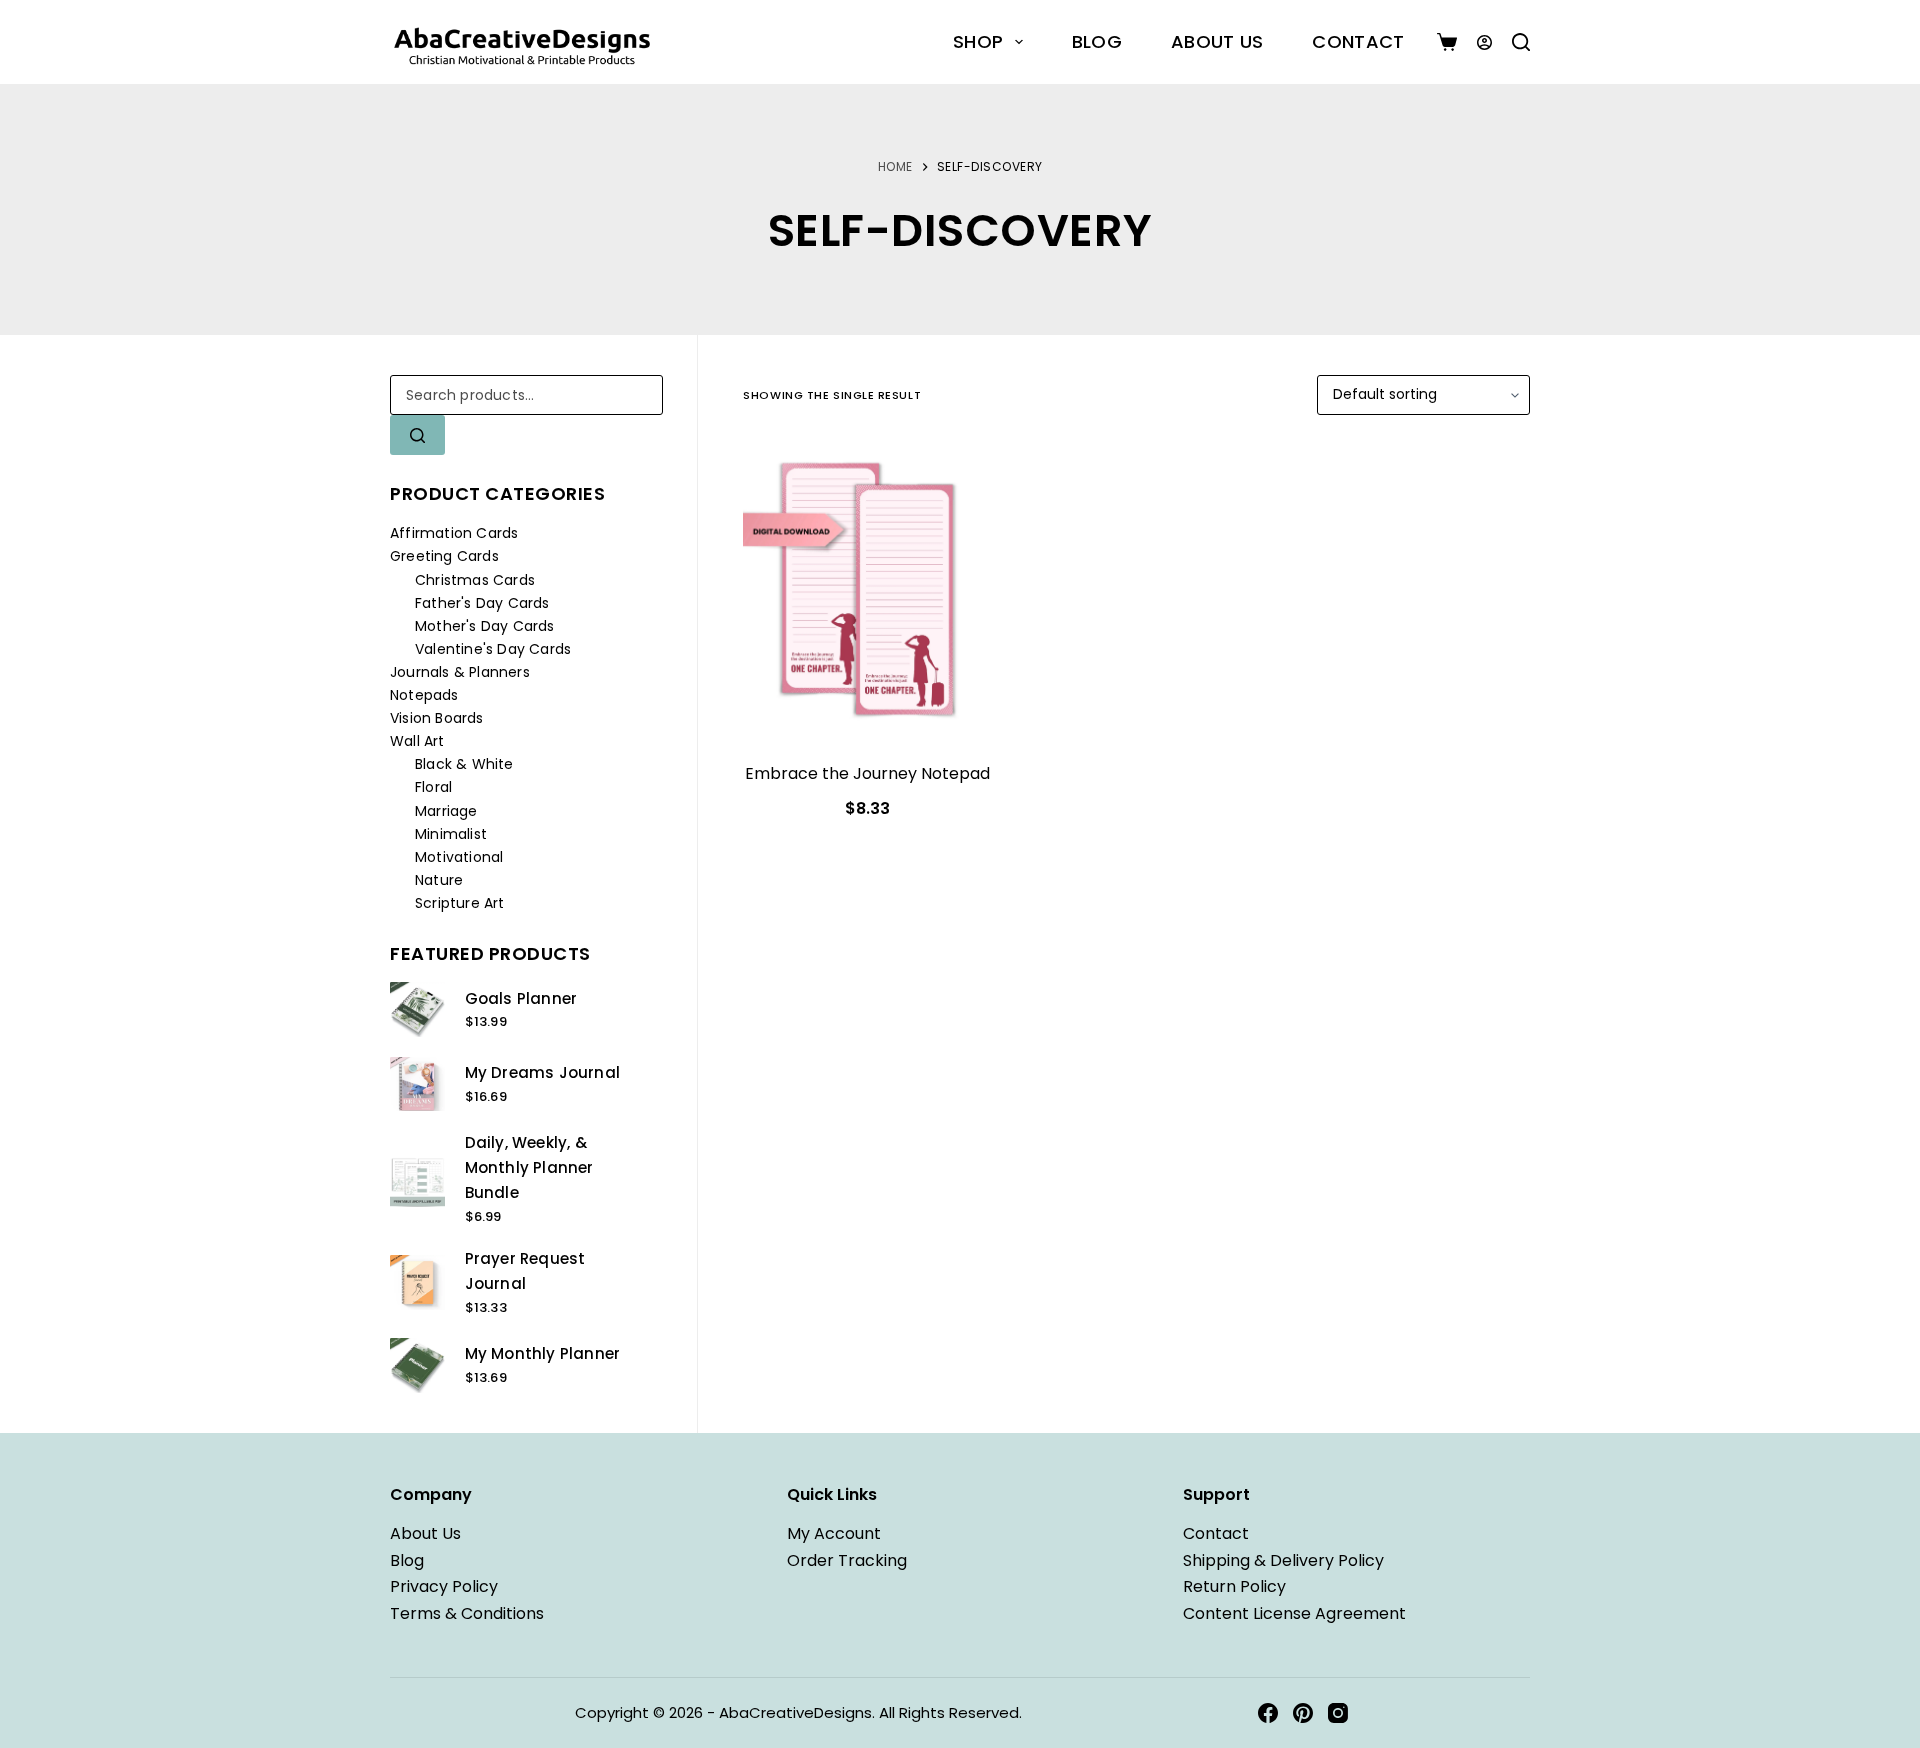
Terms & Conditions (467, 1613)
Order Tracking (847, 1560)
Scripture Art (460, 903)
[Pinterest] (1303, 1713)
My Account (834, 1533)
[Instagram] (1338, 1713)
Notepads (424, 695)
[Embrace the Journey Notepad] (867, 591)
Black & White (464, 764)
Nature (439, 880)
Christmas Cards (475, 580)
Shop (978, 41)
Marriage (446, 811)
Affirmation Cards (454, 533)
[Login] (1484, 42)
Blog (1097, 41)
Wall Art (417, 741)
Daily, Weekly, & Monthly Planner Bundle (529, 1167)
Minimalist (451, 834)
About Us (1217, 41)
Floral (433, 787)
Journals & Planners (460, 672)
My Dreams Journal (542, 1072)
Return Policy (1234, 1586)
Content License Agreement (1294, 1613)
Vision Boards (437, 718)
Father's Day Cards (482, 603)
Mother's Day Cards (485, 626)
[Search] (1521, 42)
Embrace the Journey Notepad (867, 773)
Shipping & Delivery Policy (1283, 1560)
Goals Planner (521, 998)
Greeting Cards (444, 556)
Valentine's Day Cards (493, 649)
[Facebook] (1268, 1713)
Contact (1358, 41)
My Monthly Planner (543, 1353)
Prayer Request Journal (525, 1271)
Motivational (459, 857)
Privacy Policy (444, 1586)
